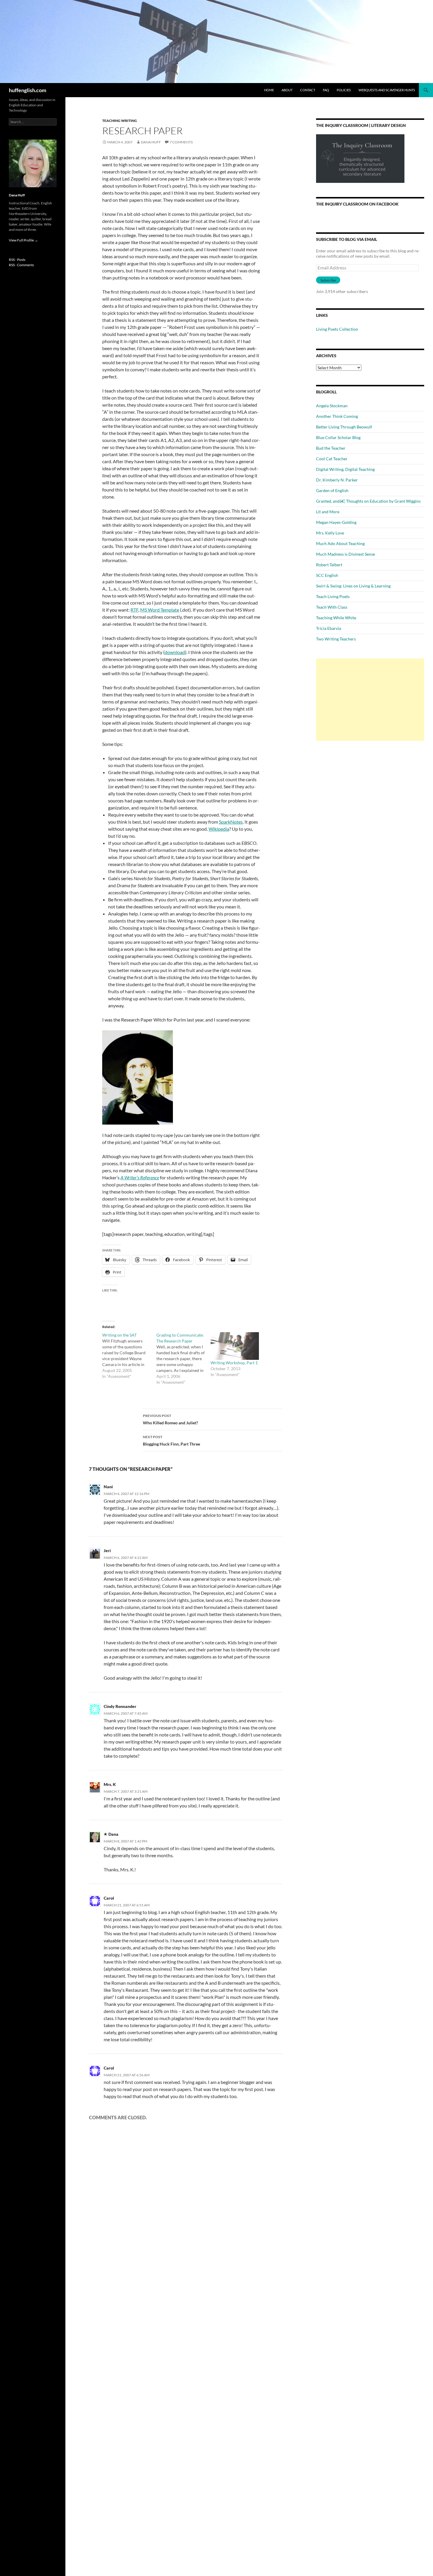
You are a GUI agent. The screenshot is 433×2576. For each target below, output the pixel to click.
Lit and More (328, 512)
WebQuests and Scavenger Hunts (387, 90)
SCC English (327, 575)
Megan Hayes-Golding (336, 522)
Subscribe (328, 280)
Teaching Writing (120, 121)
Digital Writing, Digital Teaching (345, 469)
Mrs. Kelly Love (330, 533)
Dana (113, 1834)
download (175, 652)
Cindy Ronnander (120, 1706)
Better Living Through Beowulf (344, 427)
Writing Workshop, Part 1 (234, 1363)
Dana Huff (151, 142)
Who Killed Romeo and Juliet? (170, 1419)
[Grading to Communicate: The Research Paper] (184, 1359)
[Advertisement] (370, 700)
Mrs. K (110, 1784)
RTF (134, 610)
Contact (308, 90)
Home (269, 90)
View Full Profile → (23, 240)
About (287, 90)
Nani (108, 1487)
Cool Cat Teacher (332, 459)
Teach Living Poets (333, 596)
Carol (109, 1898)
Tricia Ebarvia (329, 628)
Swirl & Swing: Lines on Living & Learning (353, 586)
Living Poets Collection (337, 329)
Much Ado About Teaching (340, 543)
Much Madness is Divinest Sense (346, 554)
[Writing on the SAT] (129, 1356)
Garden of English (332, 490)
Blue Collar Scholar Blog (338, 437)
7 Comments (181, 142)
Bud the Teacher (331, 448)
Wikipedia (219, 829)
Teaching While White (336, 618)
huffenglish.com (28, 90)
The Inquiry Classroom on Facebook (357, 204)
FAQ (326, 90)
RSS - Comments (21, 265)
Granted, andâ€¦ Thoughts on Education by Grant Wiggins (368, 501)
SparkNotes (231, 822)
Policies (344, 90)
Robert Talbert (329, 565)
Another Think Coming (337, 416)
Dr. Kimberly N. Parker (337, 480)
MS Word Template (160, 610)
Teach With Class (332, 607)
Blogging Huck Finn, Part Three (171, 1441)
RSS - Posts (17, 260)
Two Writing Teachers (336, 639)
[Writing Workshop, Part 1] (235, 1346)
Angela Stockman (332, 406)
